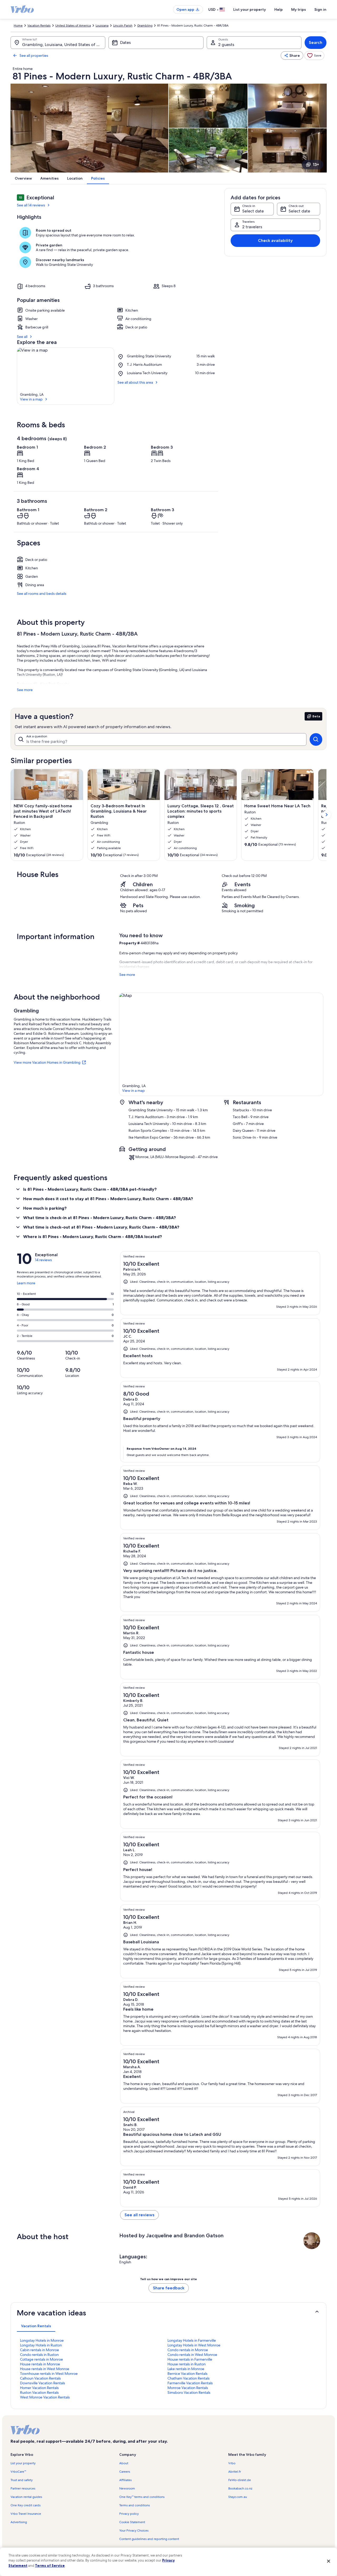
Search (316, 42)
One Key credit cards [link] (26, 2505)
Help (279, 9)
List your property (250, 9)
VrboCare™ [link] (18, 2472)
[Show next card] (326, 815)
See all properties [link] (34, 55)
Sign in (320, 9)
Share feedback (169, 2288)
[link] (314, 55)
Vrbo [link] (232, 2463)
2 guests (226, 45)
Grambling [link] (145, 26)
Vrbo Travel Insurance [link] (26, 2514)
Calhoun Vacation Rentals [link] (40, 2378)
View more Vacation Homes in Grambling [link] (47, 1062)
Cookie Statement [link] (132, 2522)
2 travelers (252, 227)
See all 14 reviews (31, 205)
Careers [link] (125, 2472)
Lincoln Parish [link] (123, 26)
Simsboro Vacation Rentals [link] (189, 2392)
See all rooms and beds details (42, 594)
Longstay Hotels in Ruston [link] (41, 2345)
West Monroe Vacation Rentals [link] (45, 2397)
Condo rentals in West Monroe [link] (192, 2355)
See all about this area (135, 382)
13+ (316, 164)
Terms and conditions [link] (135, 2505)
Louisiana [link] (102, 26)
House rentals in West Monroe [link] (45, 2369)
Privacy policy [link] (129, 2514)
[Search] (316, 739)
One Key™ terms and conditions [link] (142, 2497)
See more (25, 690)
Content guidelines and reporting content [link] (149, 2539)
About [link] (124, 2463)
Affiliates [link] (125, 2480)
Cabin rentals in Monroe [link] (39, 2350)
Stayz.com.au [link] (238, 2497)
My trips (299, 9)
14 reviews (43, 1260)
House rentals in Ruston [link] (187, 2364)
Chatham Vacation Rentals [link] (189, 2378)
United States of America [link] (73, 26)
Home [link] (18, 26)
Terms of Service (50, 2565)
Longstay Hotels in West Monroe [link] (194, 2345)
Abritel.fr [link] (235, 2472)
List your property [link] (23, 2463)
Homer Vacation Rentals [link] (39, 2388)
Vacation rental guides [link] (26, 2497)
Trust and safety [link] (22, 2480)
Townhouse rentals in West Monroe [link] (49, 2374)
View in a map (31, 399)
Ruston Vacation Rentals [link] (39, 2392)
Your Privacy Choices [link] (134, 2531)
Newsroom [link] (127, 2488)
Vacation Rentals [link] (39, 26)
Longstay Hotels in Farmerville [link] (192, 2340)
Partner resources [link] (23, 2488)
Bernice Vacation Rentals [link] (187, 2374)
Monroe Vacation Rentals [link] (188, 2388)
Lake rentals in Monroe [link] (186, 2369)
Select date (253, 211)
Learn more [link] (26, 1285)
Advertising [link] (19, 2522)
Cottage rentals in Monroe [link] (41, 2359)
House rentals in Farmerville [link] (190, 2359)
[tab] (36, 2326)
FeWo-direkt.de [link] (240, 2480)
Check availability (275, 240)
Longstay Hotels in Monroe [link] (42, 2340)
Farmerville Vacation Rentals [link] (190, 2383)
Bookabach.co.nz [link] (240, 2488)
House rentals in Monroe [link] (40, 2364)
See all (22, 337)
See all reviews (139, 2215)
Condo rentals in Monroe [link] (188, 2350)
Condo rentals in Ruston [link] (39, 2355)
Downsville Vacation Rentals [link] (43, 2383)
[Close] (329, 2561)
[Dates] (156, 43)
